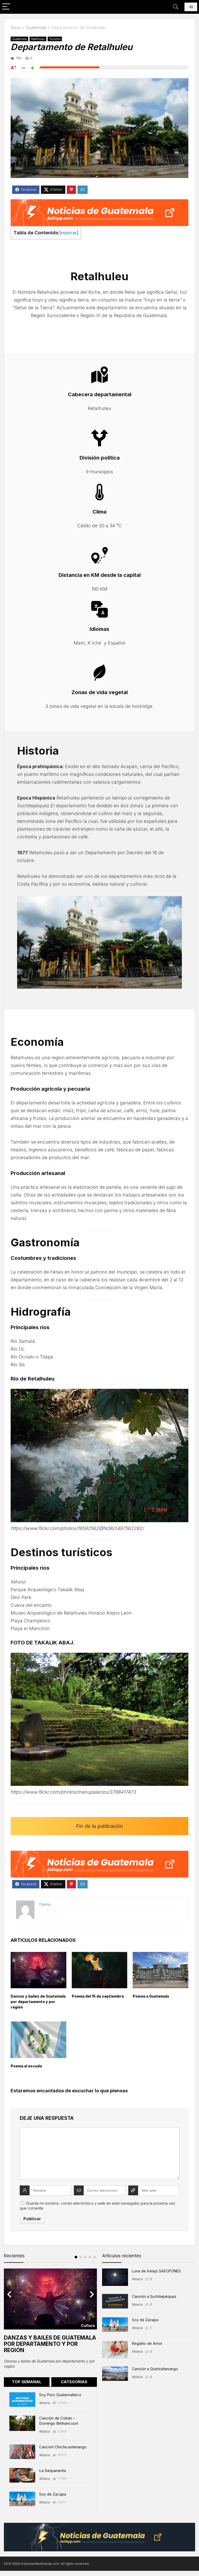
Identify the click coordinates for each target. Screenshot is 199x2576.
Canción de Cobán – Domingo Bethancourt (59, 2421)
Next (92, 2294)
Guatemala (36, 28)
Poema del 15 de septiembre (98, 1996)
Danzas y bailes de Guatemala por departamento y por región (38, 2002)
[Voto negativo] (23, 68)
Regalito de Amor (147, 2343)
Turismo (55, 39)
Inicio (16, 28)
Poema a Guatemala (151, 1996)
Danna (45, 1904)
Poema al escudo (26, 2066)
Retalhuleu (38, 39)
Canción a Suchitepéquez (154, 2296)
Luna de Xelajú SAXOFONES (156, 2271)
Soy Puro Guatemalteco (60, 2395)
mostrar (69, 233)
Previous (9, 2294)
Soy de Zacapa (53, 2494)
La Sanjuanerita (52, 2471)
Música (44, 2403)
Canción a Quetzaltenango (155, 2369)
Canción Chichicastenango (63, 2447)
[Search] (176, 7)
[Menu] (6, 7)
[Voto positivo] (32, 68)
